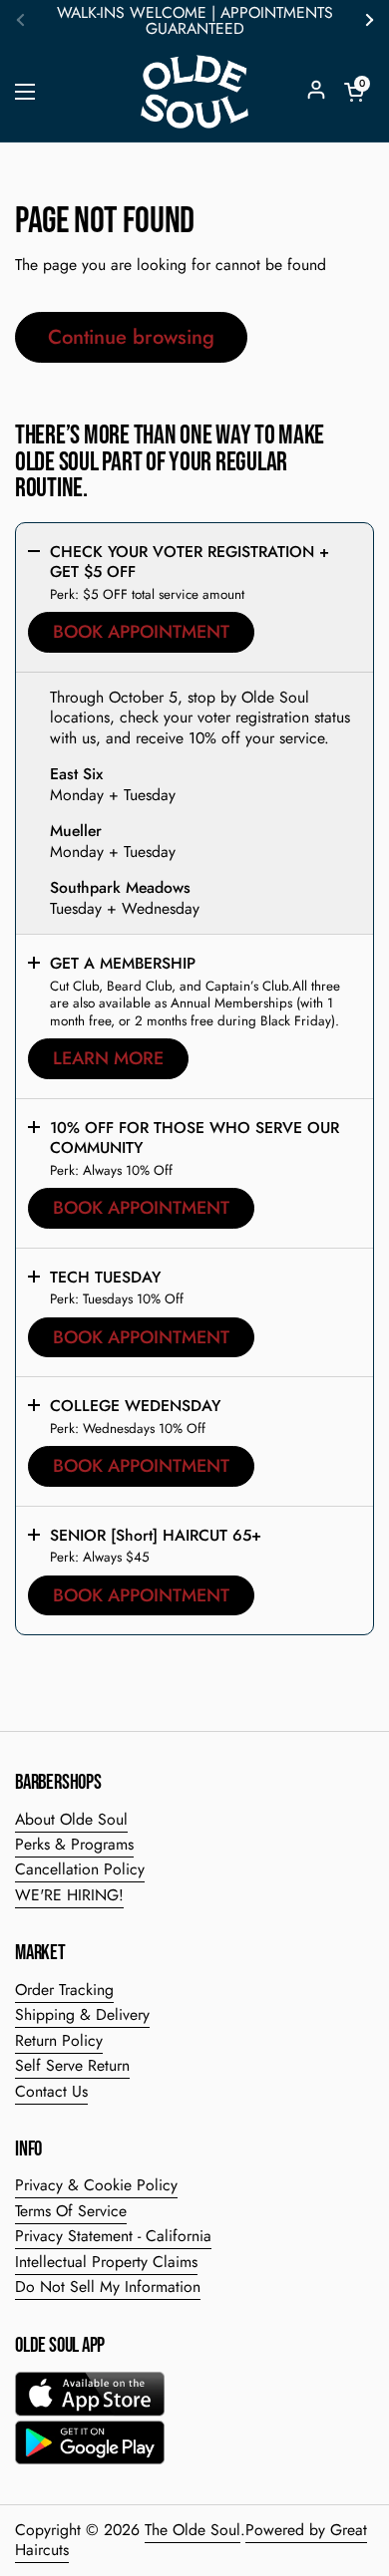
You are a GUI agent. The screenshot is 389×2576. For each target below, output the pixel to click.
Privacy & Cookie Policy (96, 2185)
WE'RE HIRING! (69, 1895)
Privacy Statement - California (113, 2236)
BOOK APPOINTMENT (141, 632)
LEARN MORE (108, 1058)
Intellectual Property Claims (106, 2262)
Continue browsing (131, 337)
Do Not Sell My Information (108, 2287)
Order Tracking (64, 1990)
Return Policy (59, 2040)
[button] (354, 92)
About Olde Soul (71, 1819)
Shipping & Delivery (82, 2014)
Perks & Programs (74, 1844)
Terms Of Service (71, 2211)
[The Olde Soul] (194, 92)
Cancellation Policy (80, 1869)
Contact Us (51, 2091)
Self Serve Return (72, 2065)
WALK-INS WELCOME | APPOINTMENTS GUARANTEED (195, 21)
